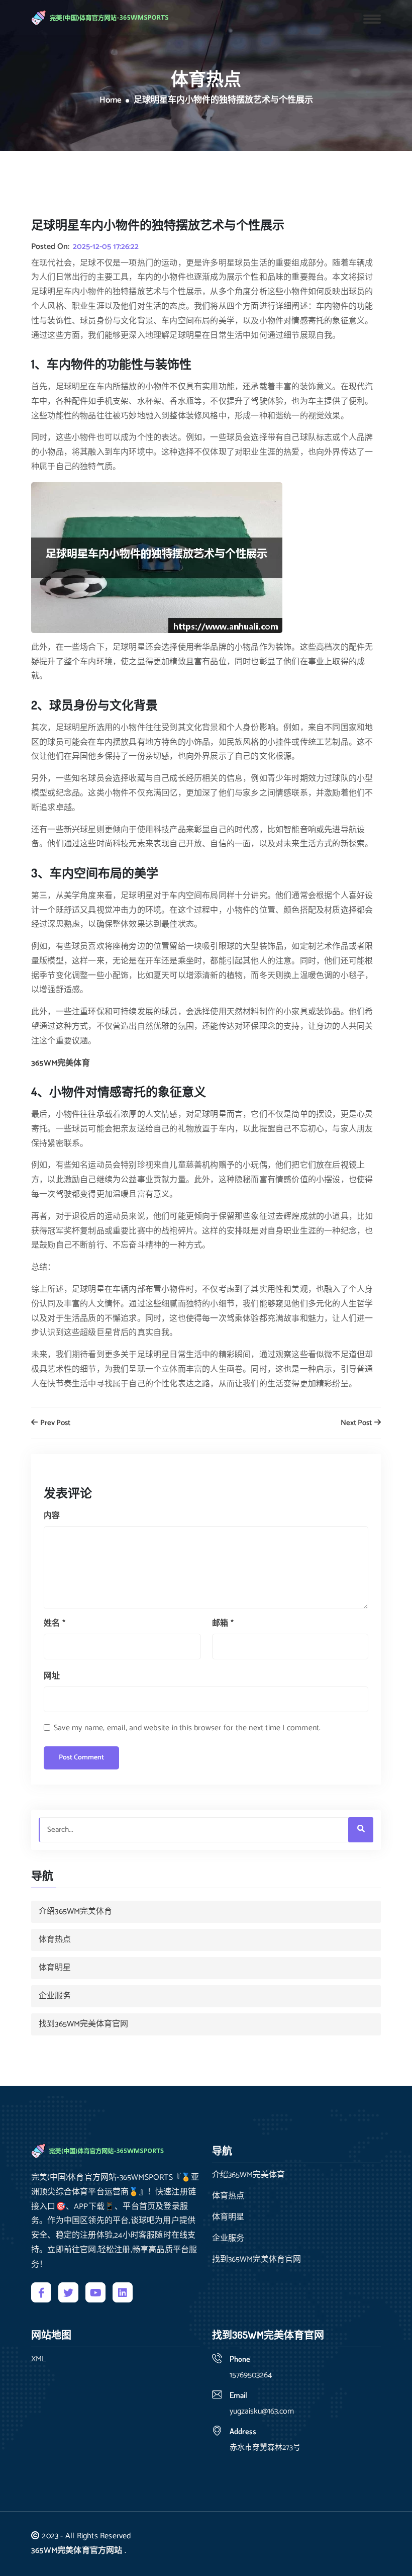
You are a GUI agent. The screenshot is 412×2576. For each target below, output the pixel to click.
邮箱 (223, 1623)
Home (111, 101)
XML (38, 2359)
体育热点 (55, 1940)
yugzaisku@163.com (262, 2411)
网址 (52, 1676)
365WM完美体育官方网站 (77, 2551)
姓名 (55, 1623)
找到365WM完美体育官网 (83, 2024)
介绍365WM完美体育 (75, 1912)
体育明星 (55, 1968)
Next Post (357, 1423)
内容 (52, 1516)
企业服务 (55, 1996)
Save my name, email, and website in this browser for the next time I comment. (187, 1728)
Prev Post (55, 1423)
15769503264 (251, 2375)
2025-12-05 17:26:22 (106, 247)
